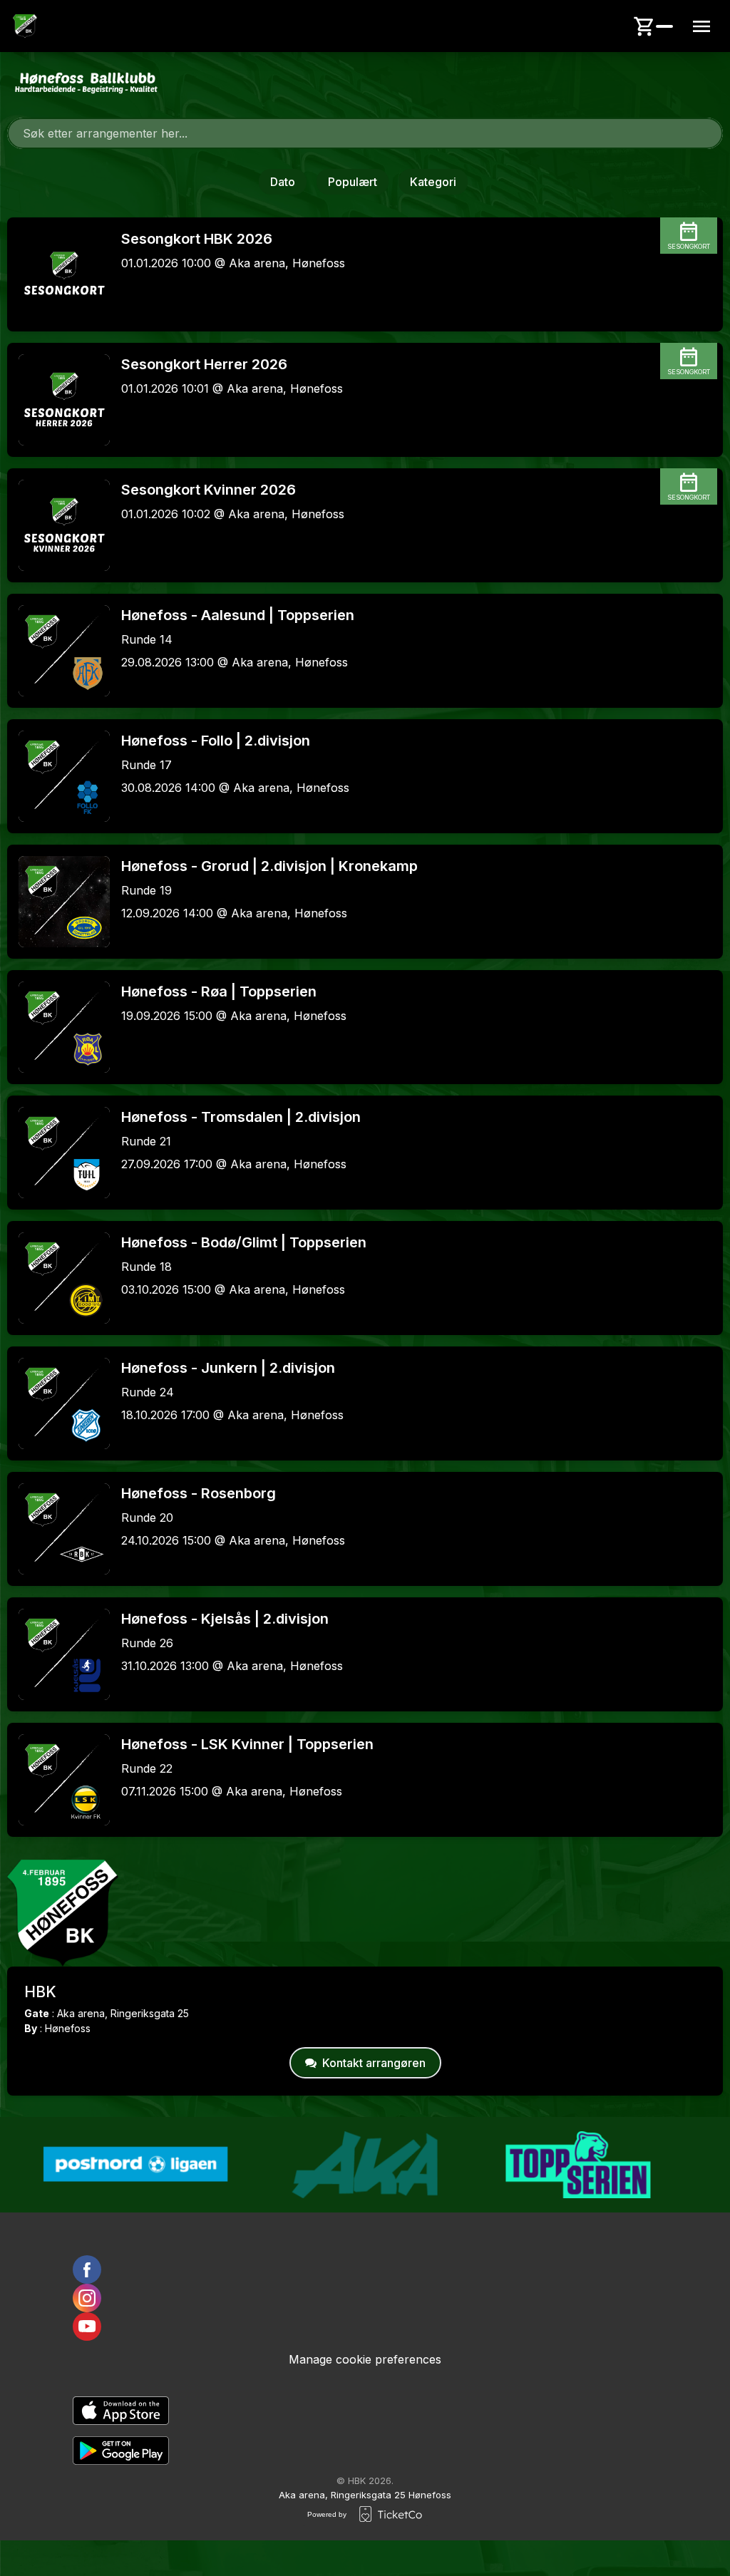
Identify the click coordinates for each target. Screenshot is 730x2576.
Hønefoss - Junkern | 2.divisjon (228, 1368)
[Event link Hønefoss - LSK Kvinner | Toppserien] (58, 1780)
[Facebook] (365, 2270)
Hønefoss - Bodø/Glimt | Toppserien (244, 1242)
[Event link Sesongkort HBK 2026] (58, 274)
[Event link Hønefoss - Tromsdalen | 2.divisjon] (58, 1153)
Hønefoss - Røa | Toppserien (219, 991)
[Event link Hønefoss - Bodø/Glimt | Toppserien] (58, 1278)
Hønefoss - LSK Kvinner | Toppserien (247, 1744)
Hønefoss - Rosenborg (199, 1493)
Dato (283, 182)
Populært (353, 182)
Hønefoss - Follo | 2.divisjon (216, 741)
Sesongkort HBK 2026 (197, 239)
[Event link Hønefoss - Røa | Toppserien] (58, 1027)
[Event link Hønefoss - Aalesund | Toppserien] (58, 651)
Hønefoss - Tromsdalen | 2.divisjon (241, 1117)
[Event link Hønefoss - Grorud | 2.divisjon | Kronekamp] (58, 902)
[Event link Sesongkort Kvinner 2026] (58, 525)
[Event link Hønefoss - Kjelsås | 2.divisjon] (58, 1654)
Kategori (433, 182)
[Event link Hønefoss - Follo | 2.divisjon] (58, 776)
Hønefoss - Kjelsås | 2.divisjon (225, 1619)
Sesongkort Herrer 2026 (204, 364)
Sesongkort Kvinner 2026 (209, 490)
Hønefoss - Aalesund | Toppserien (238, 615)
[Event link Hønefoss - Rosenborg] (58, 1529)
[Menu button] (701, 26)
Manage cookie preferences (365, 2359)
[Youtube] (365, 2327)
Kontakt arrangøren (374, 2063)
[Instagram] (365, 2298)
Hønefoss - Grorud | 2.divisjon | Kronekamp (269, 866)
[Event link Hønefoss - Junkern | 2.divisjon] (58, 1403)
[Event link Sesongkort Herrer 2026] (58, 400)
